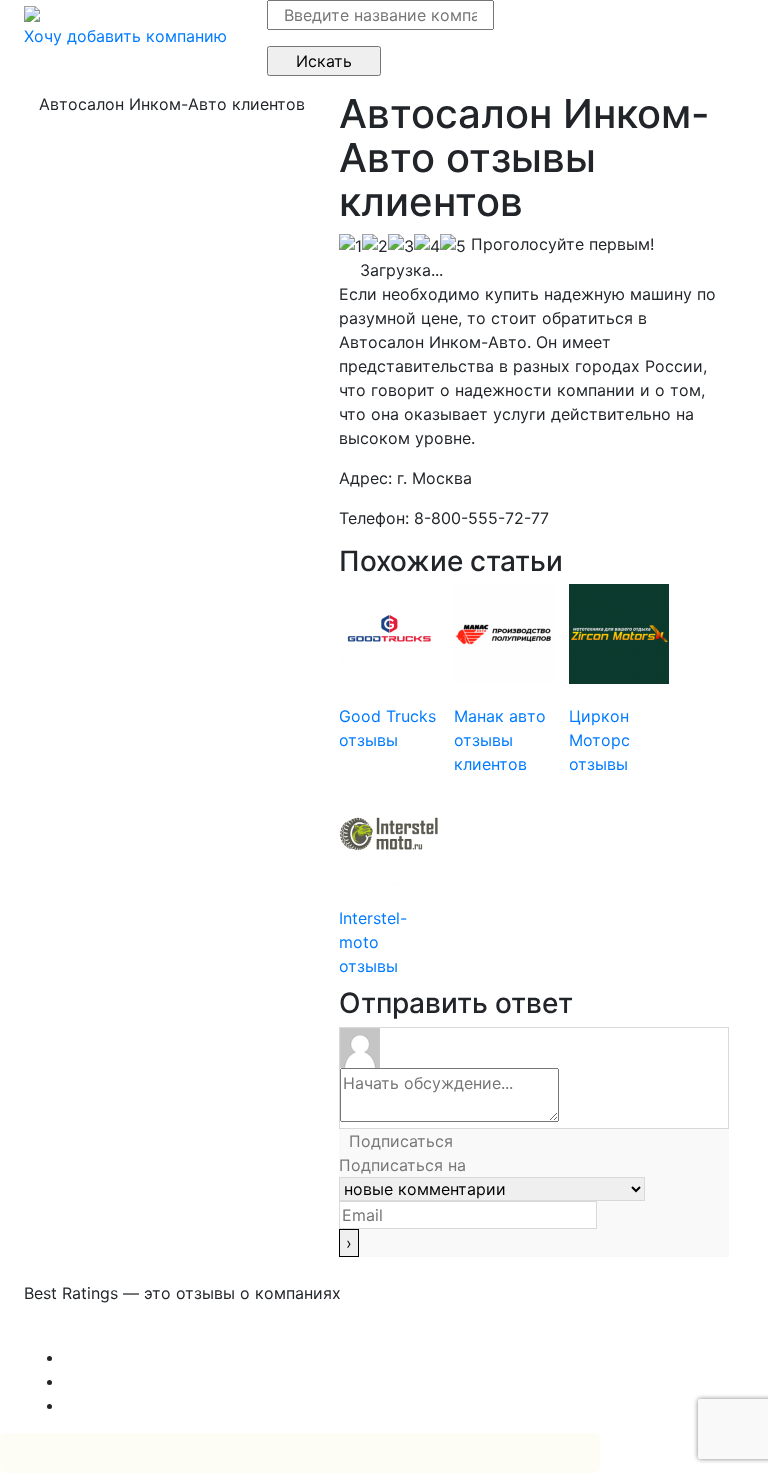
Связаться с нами (94, 1333)
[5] (453, 246)
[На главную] (32, 12)
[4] (427, 246)
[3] (401, 246)
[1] (350, 246)
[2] (375, 246)
